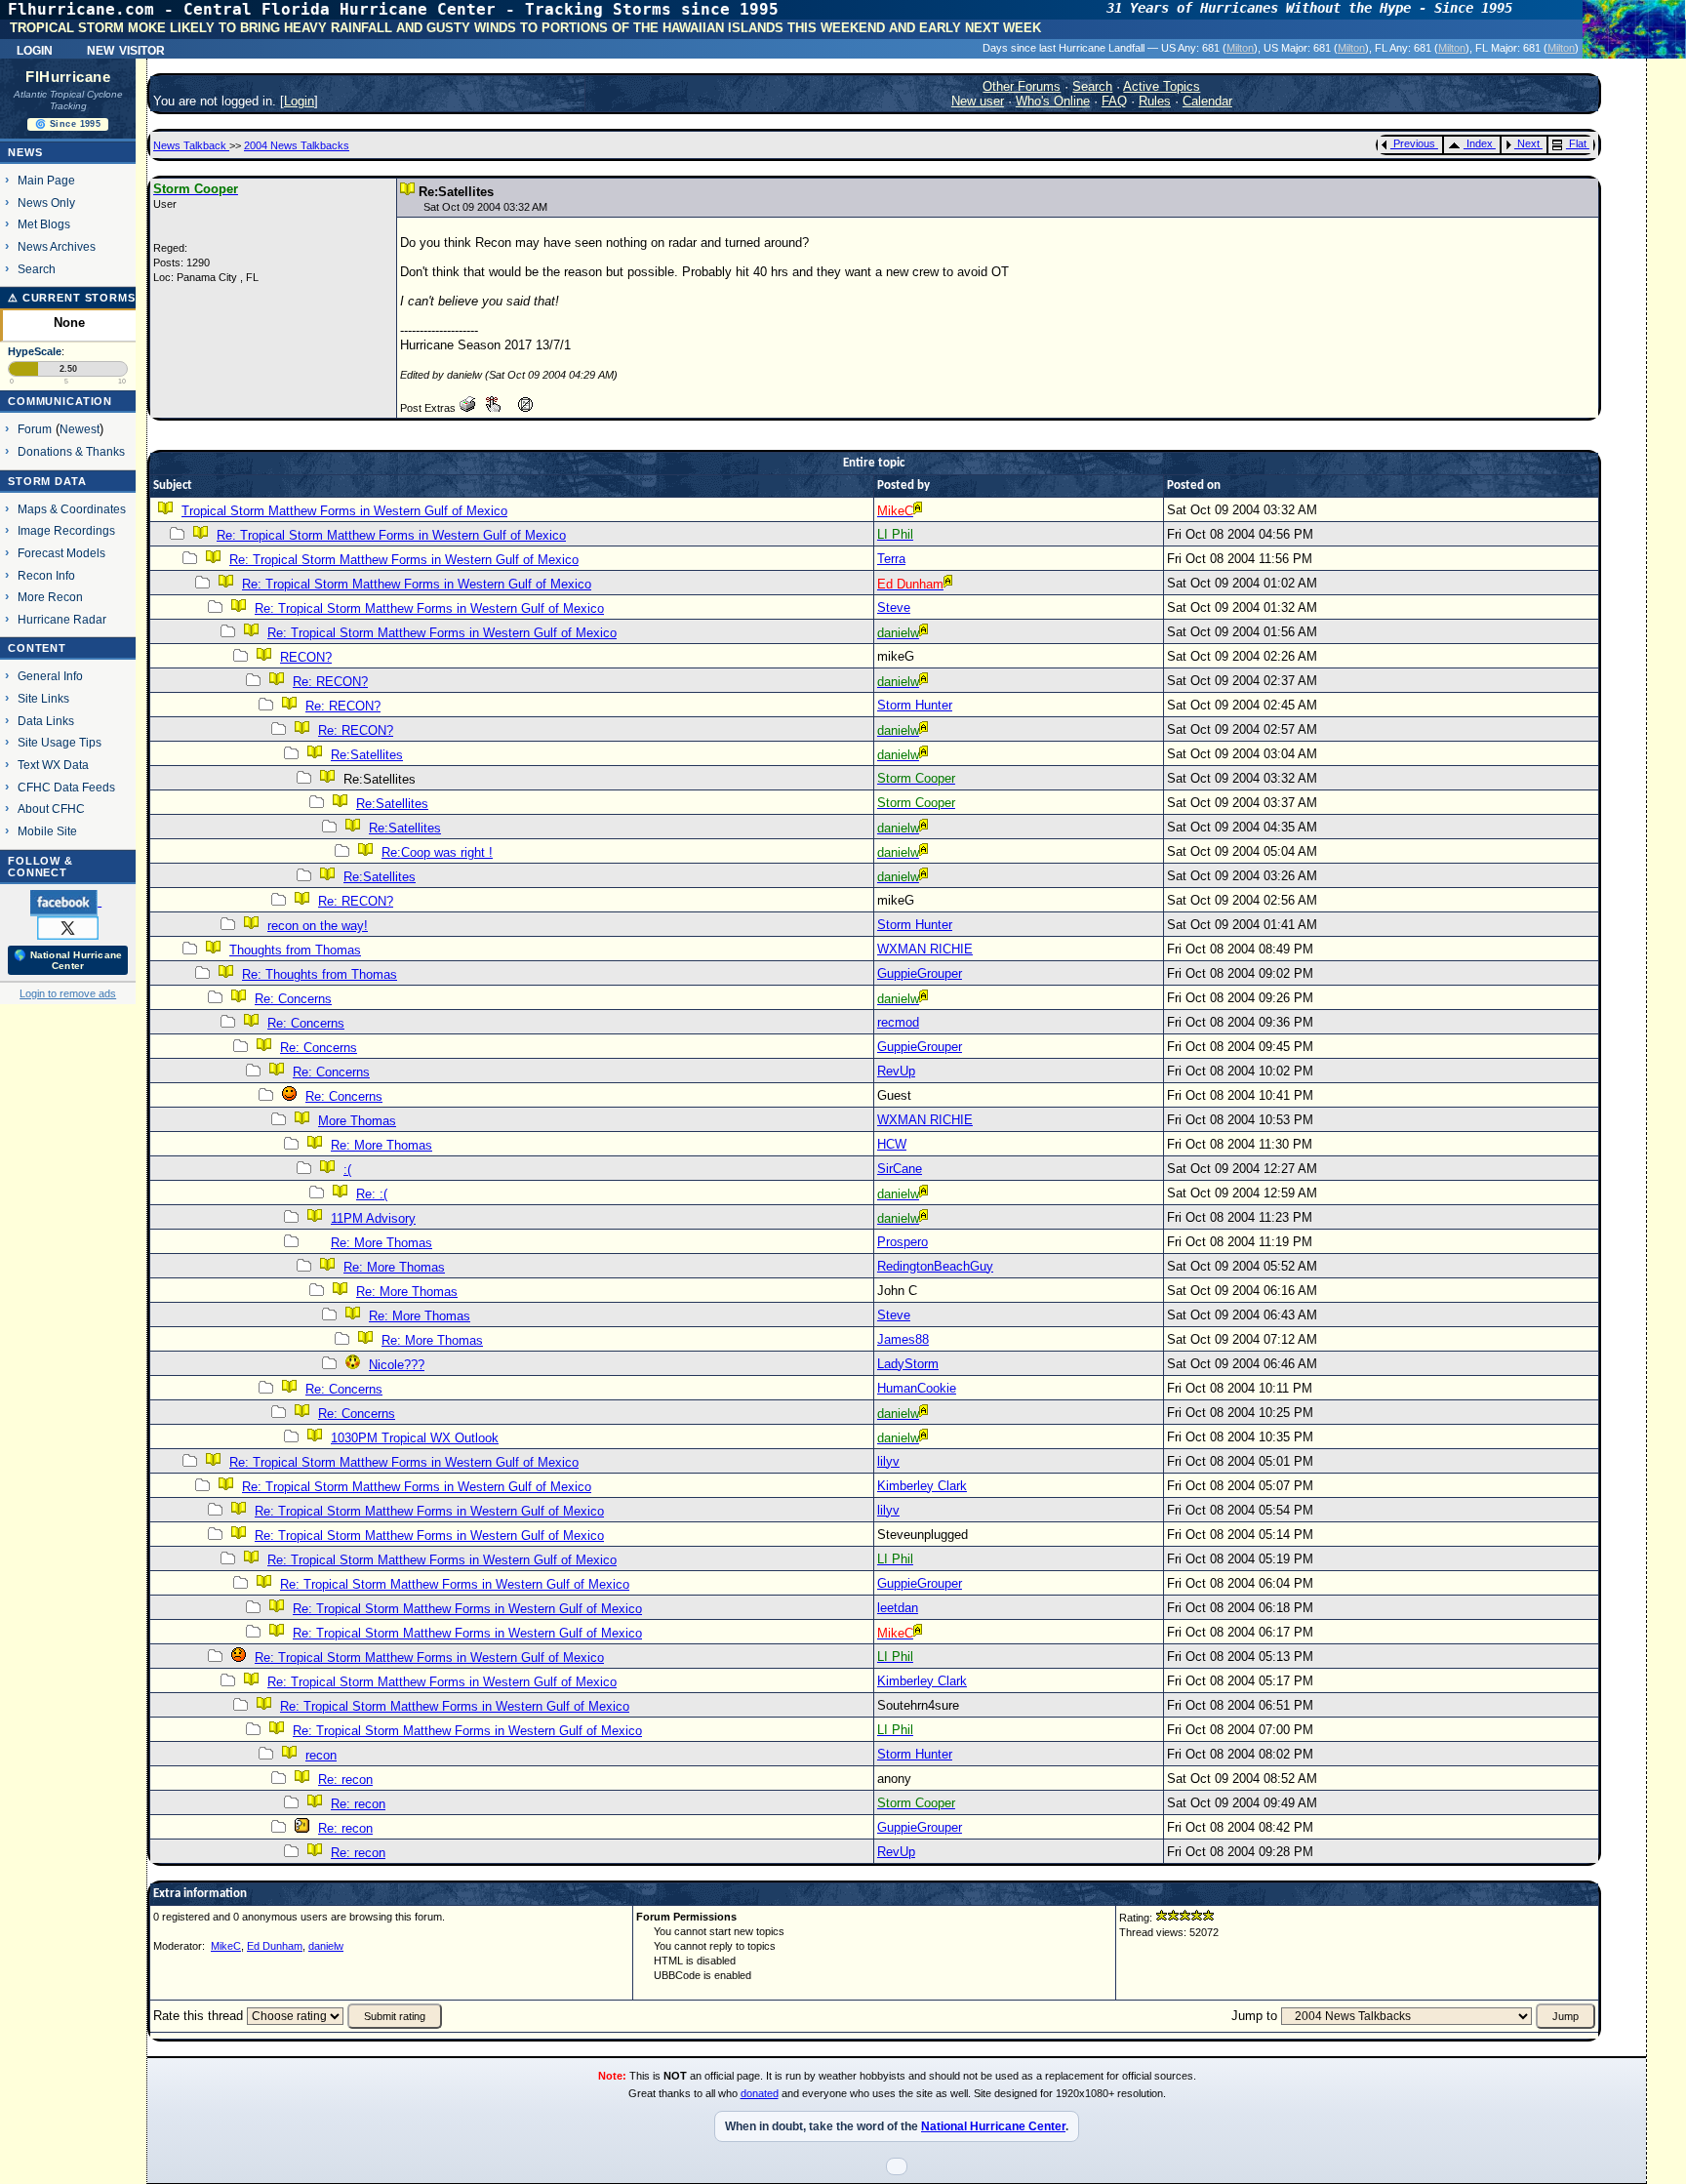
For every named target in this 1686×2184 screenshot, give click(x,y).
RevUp (896, 1071)
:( (347, 1170)
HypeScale (35, 351)
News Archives (57, 246)
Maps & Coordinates (72, 509)
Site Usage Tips (60, 742)
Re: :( (372, 1194)
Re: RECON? (330, 682)
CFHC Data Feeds (66, 787)
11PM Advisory (373, 1218)
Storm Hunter (915, 705)
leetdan (898, 1608)
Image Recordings (66, 530)
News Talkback (191, 145)
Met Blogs (44, 224)
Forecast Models (61, 553)
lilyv (888, 1461)
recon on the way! (318, 926)
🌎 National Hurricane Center (68, 960)
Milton (1240, 48)
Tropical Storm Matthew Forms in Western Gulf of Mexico (344, 511)
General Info (50, 676)
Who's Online (1053, 101)
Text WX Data (53, 765)
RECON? (306, 657)
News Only (46, 202)
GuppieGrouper (920, 973)
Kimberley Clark (922, 1486)
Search (37, 269)
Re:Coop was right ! (437, 852)
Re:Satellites (367, 755)
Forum (35, 429)
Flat (1578, 143)
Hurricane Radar (62, 619)
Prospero (903, 1242)
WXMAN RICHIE (925, 949)
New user (978, 101)
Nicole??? (397, 1365)
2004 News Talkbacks (297, 145)
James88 (903, 1339)
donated (760, 2093)
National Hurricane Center (993, 2126)
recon (321, 1755)
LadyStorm (908, 1364)
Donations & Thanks (71, 451)
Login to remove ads (68, 993)
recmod (898, 1022)
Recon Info (46, 575)
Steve (894, 607)
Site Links (43, 698)
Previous (1414, 143)
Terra (891, 559)
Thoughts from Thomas (295, 950)
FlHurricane (68, 77)
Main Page (46, 180)
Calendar (1207, 101)
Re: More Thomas (381, 1145)
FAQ (1114, 101)
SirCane (900, 1169)
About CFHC (51, 809)
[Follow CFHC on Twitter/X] (68, 927)
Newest (80, 429)
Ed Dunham (275, 1946)
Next (1528, 143)
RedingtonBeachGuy (935, 1266)
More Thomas (357, 1121)
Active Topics (1162, 86)
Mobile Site (47, 831)
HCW (892, 1144)
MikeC (226, 1946)
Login (35, 49)
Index (1480, 143)
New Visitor (126, 49)
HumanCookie (917, 1388)
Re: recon (345, 1780)
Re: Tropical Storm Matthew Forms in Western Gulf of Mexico (391, 535)
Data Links (46, 721)
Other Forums (1022, 86)
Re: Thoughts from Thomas (320, 974)
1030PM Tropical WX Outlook (415, 1438)
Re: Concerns (293, 999)
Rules (1155, 101)
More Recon (50, 597)
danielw (326, 1946)
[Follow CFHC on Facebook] (66, 902)
